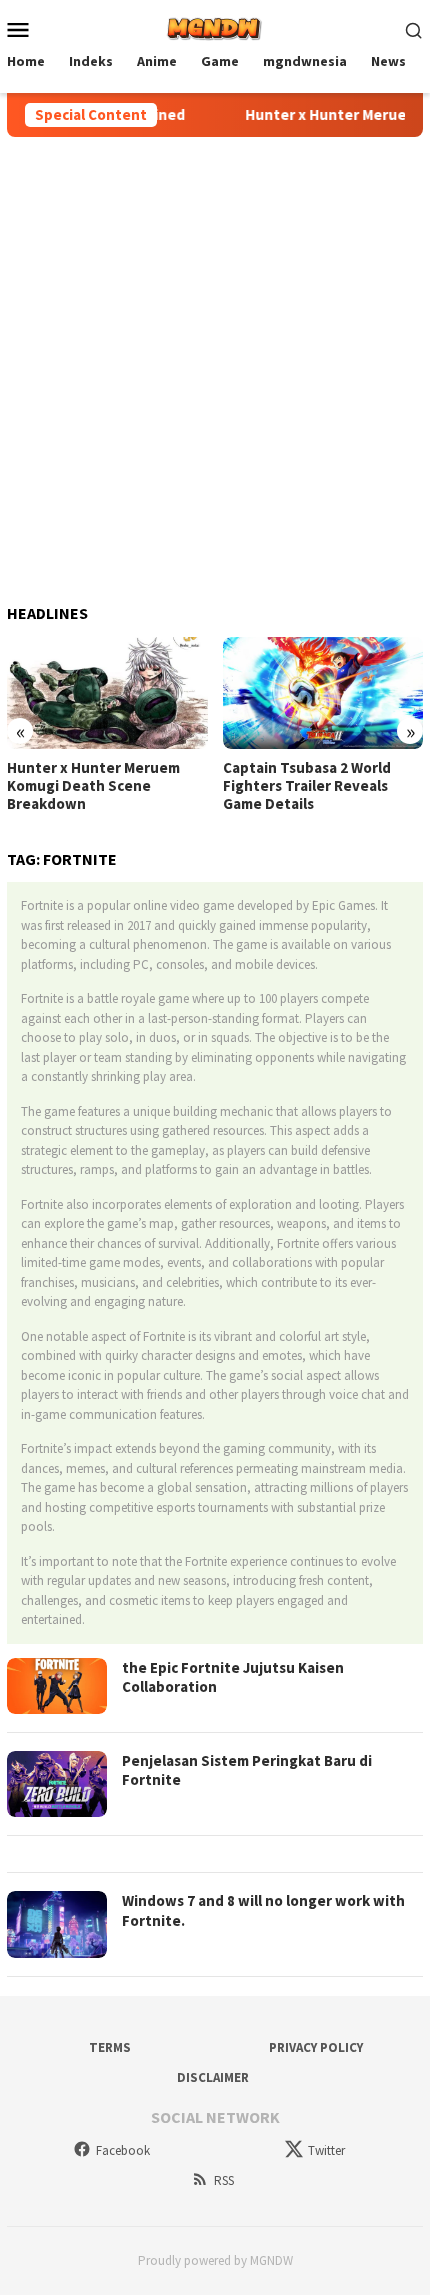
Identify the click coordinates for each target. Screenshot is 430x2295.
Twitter (326, 2150)
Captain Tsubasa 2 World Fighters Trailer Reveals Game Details (307, 786)
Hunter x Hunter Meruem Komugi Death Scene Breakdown (93, 786)
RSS (224, 2180)
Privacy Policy (316, 2047)
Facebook (123, 2150)
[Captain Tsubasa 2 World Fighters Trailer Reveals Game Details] (323, 693)
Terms (110, 2047)
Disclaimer (213, 2077)
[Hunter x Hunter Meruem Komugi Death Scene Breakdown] (107, 693)
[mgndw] (214, 27)
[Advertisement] (215, 362)
